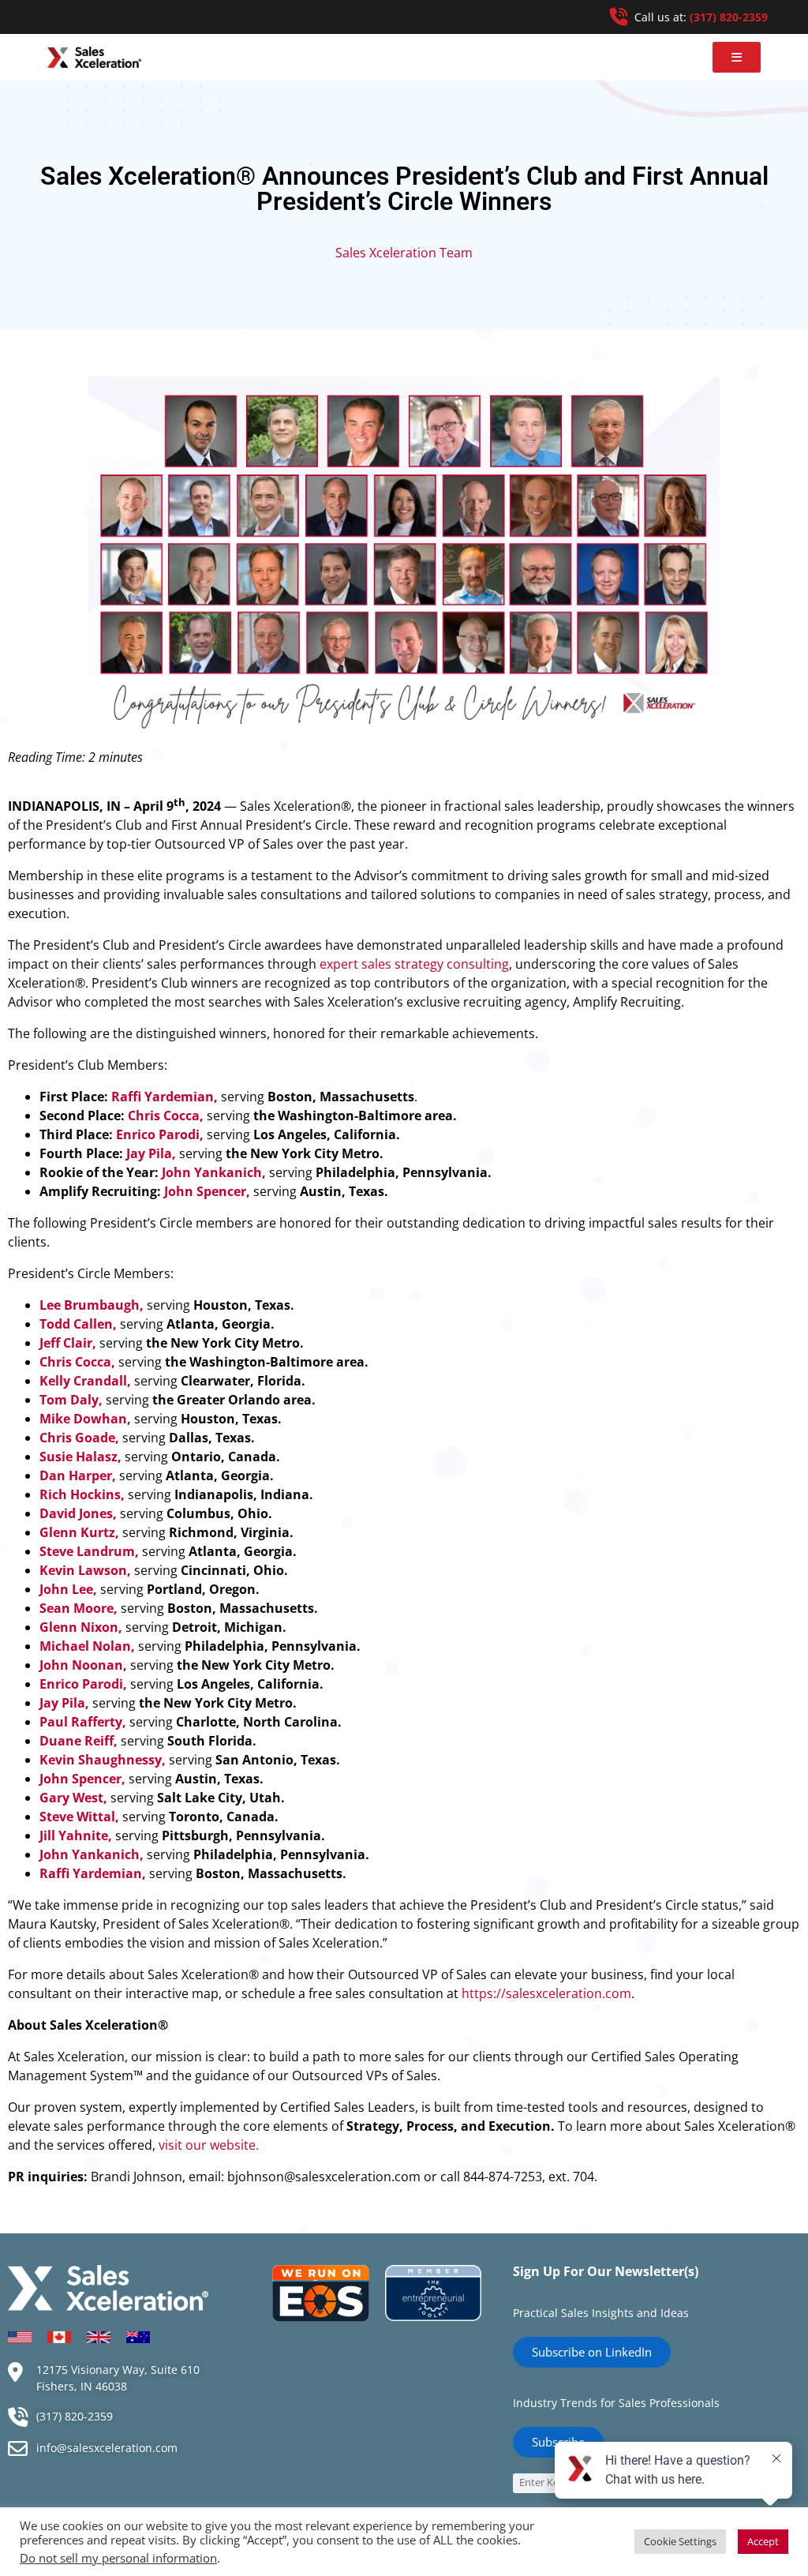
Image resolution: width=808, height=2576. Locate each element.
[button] (737, 57)
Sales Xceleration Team (404, 253)
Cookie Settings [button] (680, 2541)
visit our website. (209, 2145)
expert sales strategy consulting (414, 964)
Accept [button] (763, 2541)
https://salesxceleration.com (546, 1993)
